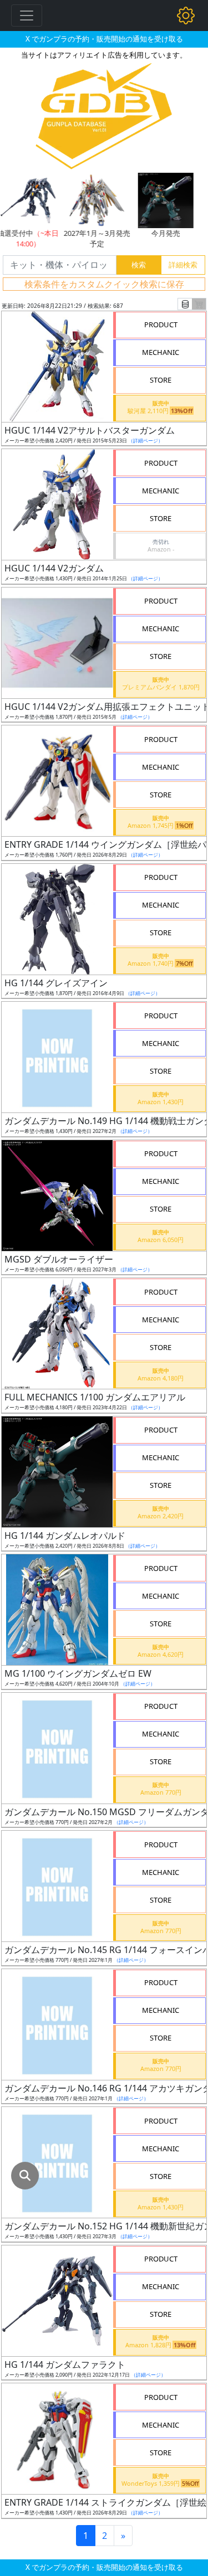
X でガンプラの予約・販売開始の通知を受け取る (104, 39)
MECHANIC (161, 352)
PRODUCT (161, 324)
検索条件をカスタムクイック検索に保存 (104, 284)
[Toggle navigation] (27, 16)
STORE (161, 380)
